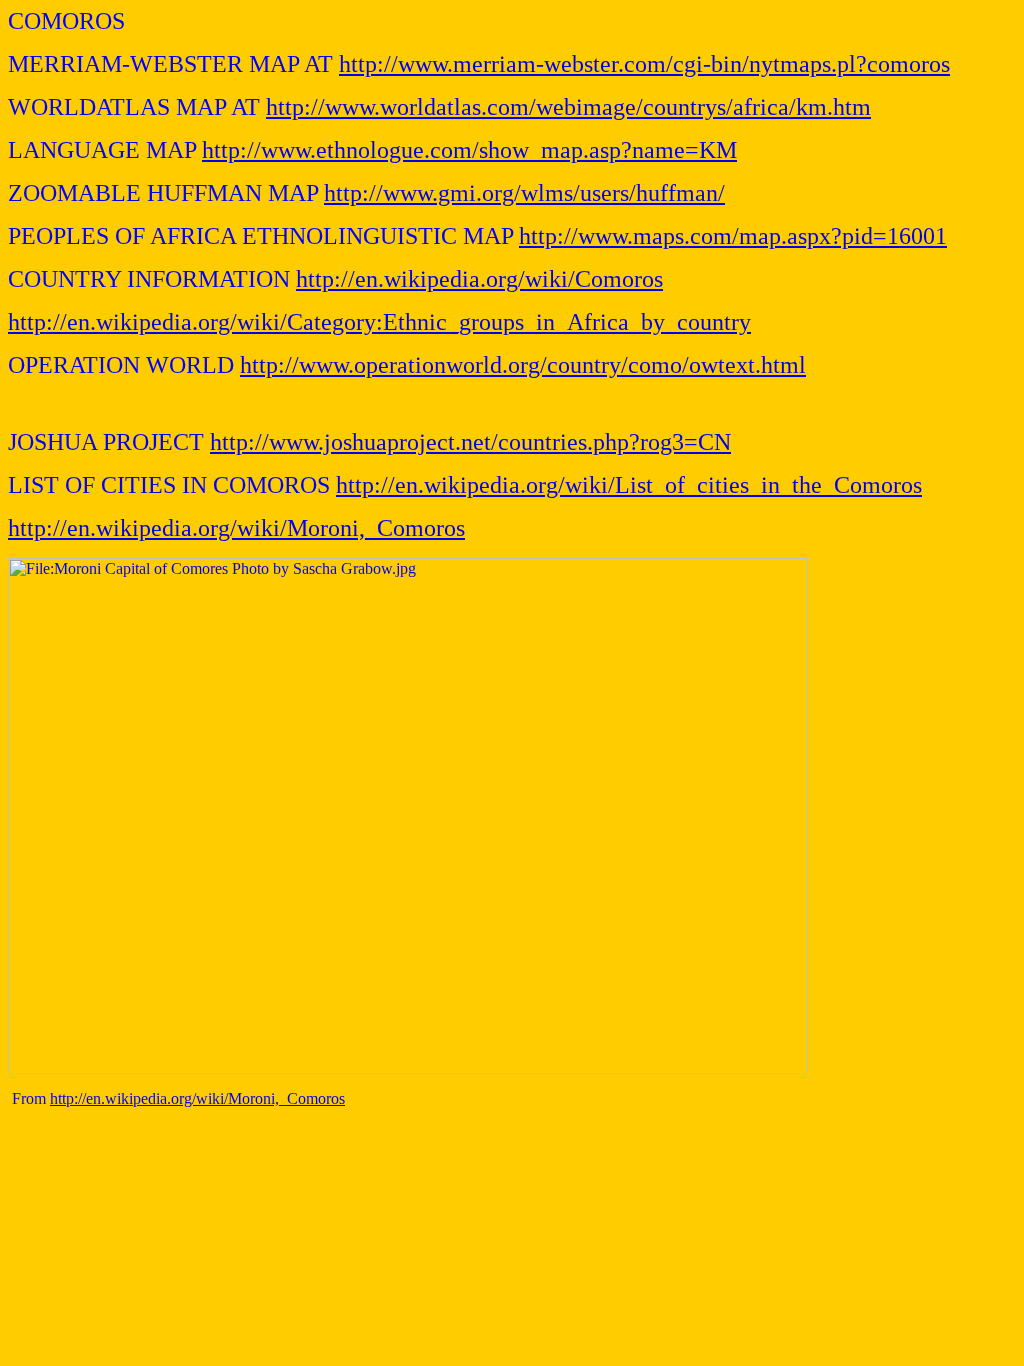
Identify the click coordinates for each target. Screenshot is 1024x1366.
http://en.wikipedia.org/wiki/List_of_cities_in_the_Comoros (629, 485)
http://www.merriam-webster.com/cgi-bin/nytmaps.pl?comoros (644, 64)
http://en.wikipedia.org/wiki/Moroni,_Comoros (236, 528)
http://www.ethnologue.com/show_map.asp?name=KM (469, 150)
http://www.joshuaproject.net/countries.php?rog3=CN (470, 442)
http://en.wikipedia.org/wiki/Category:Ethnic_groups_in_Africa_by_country (379, 322)
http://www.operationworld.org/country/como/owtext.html (523, 365)
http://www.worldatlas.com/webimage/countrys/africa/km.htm (568, 107)
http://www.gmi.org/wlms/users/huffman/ (524, 193)
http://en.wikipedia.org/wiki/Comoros (479, 279)
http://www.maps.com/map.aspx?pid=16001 (733, 236)
